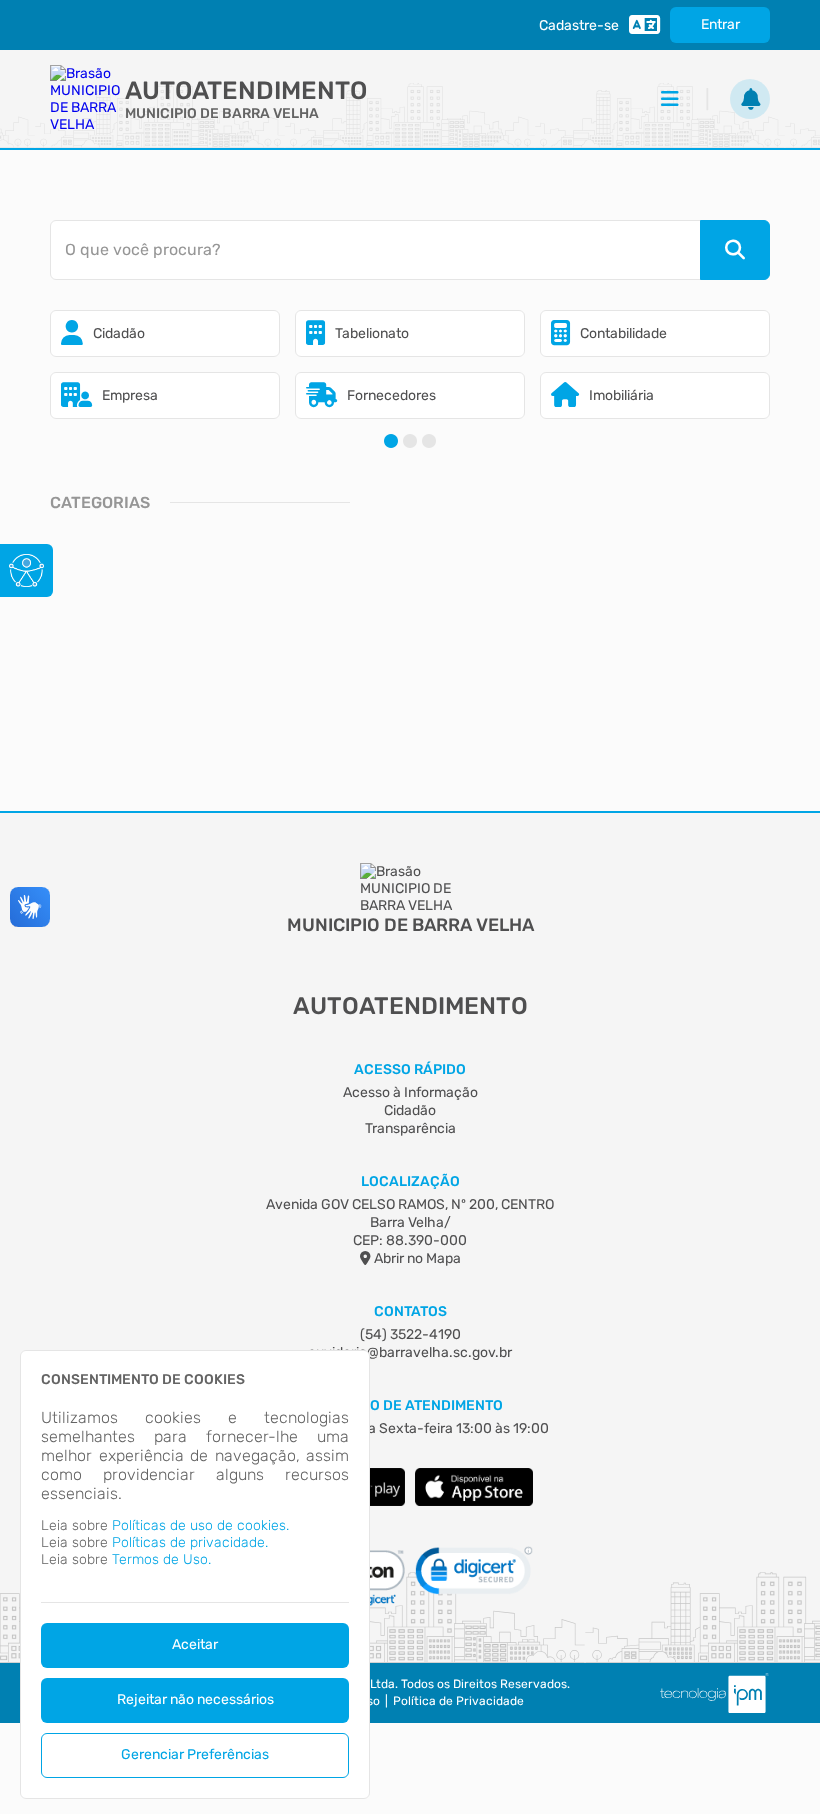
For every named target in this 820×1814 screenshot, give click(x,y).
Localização (410, 1181)
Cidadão (410, 1110)
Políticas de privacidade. (190, 1542)
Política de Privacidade (458, 1701)
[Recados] (750, 99)
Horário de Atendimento (410, 1405)
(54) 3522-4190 (410, 1334)
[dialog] (195, 1574)
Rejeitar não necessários (195, 1699)
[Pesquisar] (735, 250)
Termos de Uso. (161, 1559)
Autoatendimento (246, 90)
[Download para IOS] (474, 1501)
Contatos (410, 1311)
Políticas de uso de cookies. (200, 1525)
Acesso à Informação (410, 1092)
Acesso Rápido (410, 1069)
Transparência (410, 1128)
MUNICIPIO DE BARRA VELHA (222, 113)
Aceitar (195, 1644)
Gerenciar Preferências (195, 1754)
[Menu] (670, 99)
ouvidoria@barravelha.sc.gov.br (410, 1352)
